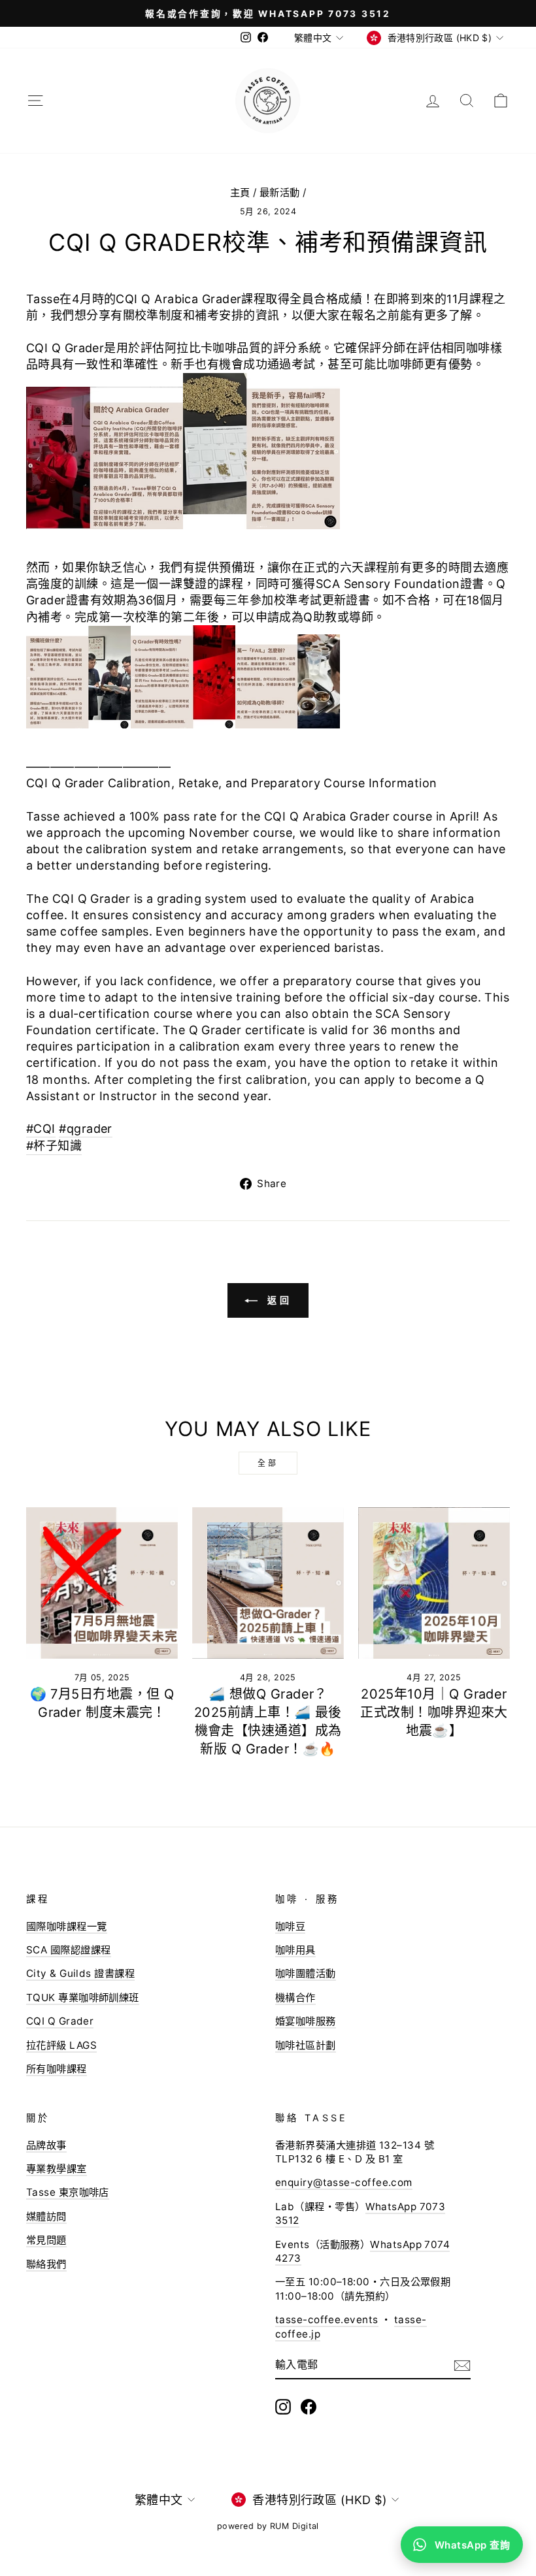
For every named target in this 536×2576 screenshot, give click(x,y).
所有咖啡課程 (57, 2069)
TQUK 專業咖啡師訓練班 (83, 1997)
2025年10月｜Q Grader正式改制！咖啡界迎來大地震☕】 (434, 1712)
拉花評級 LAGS (61, 2045)
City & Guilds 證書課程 (80, 1973)
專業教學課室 (57, 2169)
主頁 (240, 192)
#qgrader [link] (86, 1129)
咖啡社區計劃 (306, 2045)
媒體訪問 (46, 2216)
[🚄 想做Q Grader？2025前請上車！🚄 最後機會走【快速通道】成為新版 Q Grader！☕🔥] (268, 1583)
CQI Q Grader (60, 2021)
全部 (268, 1463)
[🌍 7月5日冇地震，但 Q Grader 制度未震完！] (102, 1583)
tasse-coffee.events (327, 2320)
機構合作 (295, 1997)
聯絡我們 (46, 2264)
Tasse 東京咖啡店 (68, 2192)
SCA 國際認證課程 (69, 1950)
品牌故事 (46, 2145)
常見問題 (46, 2240)
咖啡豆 (290, 1926)
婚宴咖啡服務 (306, 2021)
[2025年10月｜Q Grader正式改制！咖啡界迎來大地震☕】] (434, 1583)
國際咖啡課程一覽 (67, 1926)
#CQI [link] (41, 1129)
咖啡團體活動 (306, 1973)
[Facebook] (309, 2407)
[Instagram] (283, 2407)
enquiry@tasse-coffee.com (344, 2182)
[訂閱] (462, 2365)
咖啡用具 (295, 1950)
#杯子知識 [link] (54, 1146)
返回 (277, 1300)
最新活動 (280, 192)
